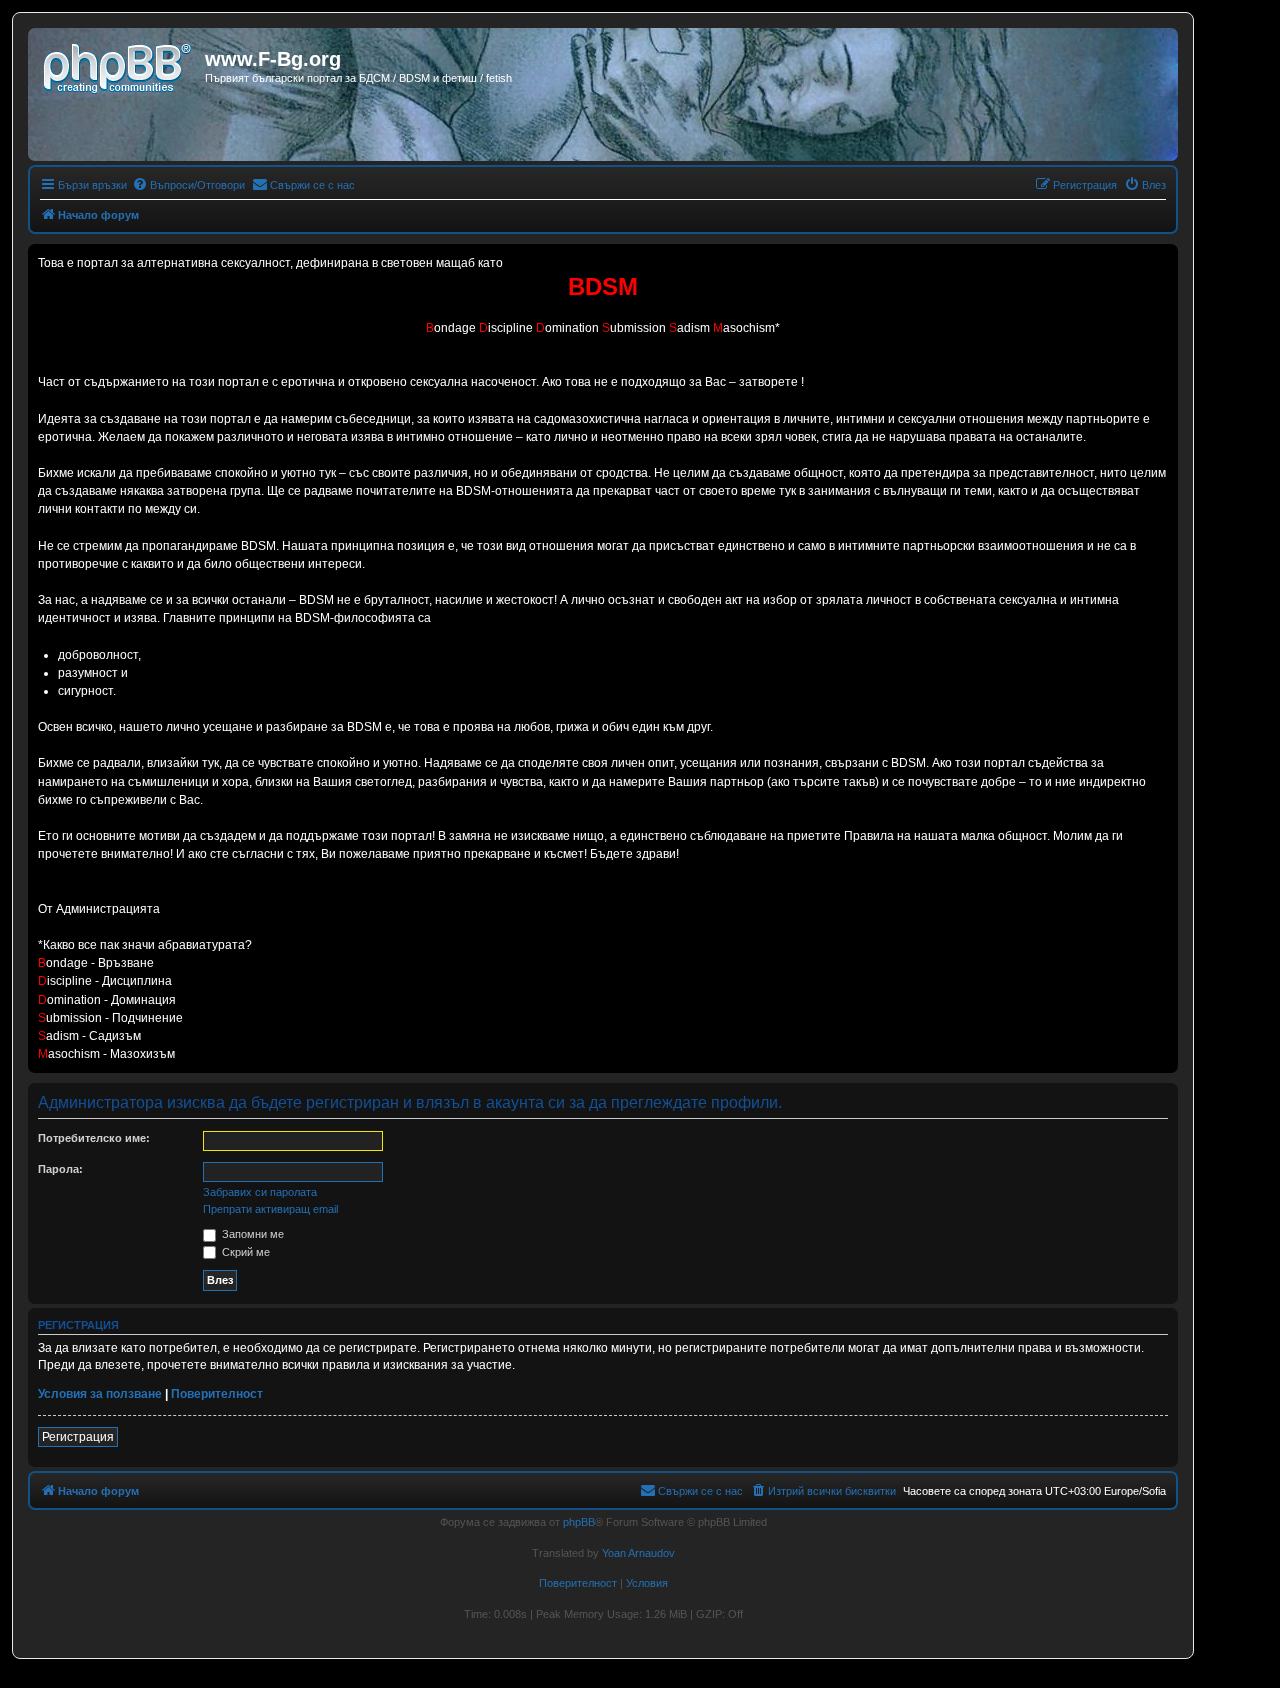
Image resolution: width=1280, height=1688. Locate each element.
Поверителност (217, 1394)
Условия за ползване (100, 1394)
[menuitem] (188, 185)
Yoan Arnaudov (638, 1553)
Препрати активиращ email (270, 1209)
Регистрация (78, 1437)
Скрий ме (244, 1252)
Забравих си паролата (260, 1192)
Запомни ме (251, 1234)
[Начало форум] (119, 65)
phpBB (579, 1522)
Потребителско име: (94, 1138)
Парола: (60, 1169)
